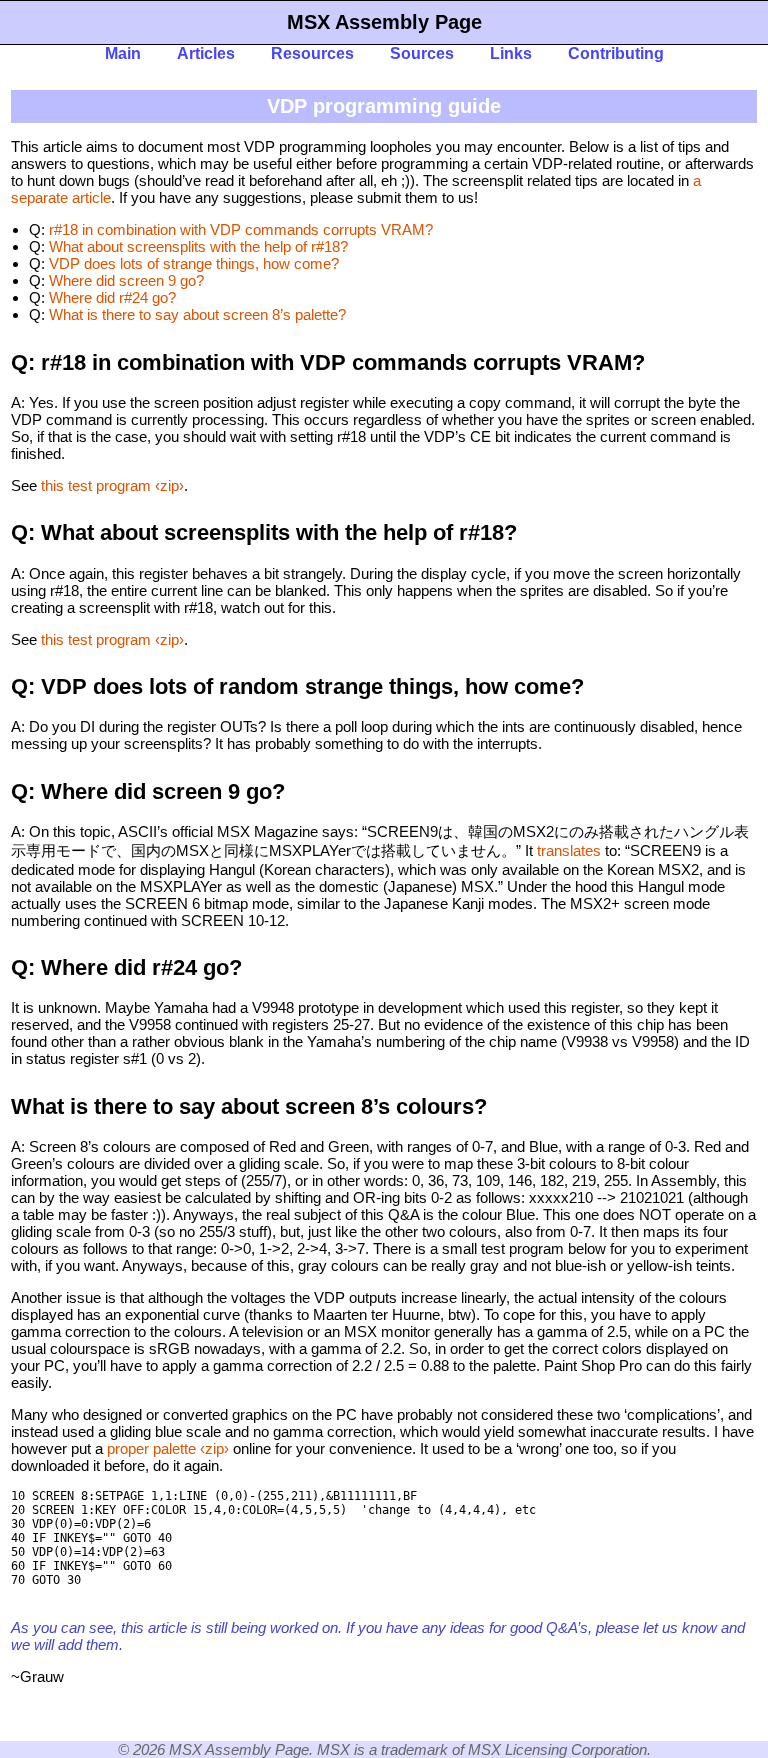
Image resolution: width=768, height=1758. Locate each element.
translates (569, 850)
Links (511, 53)
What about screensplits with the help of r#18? (198, 246)
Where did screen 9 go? (126, 280)
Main (123, 53)
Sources (422, 53)
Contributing (616, 53)
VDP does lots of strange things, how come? (194, 263)
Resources (312, 53)
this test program (96, 485)
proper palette (151, 1448)
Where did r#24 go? (112, 297)
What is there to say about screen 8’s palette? (197, 314)
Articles (206, 53)
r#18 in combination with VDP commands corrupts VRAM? (241, 229)
